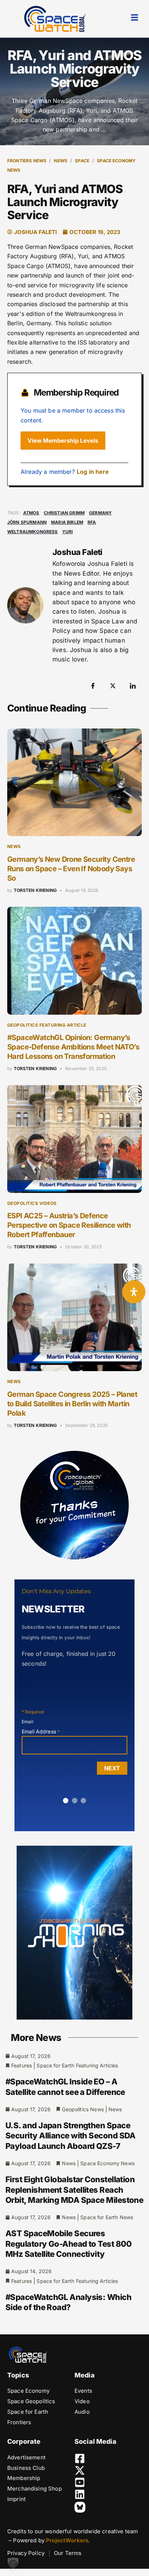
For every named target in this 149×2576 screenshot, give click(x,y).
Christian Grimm (64, 513)
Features (22, 2065)
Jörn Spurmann (27, 522)
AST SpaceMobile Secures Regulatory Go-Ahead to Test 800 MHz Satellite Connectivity (68, 2244)
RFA (92, 522)
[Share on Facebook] (93, 685)
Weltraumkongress (33, 532)
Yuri (68, 532)
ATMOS (31, 513)
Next (112, 1768)
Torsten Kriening (35, 890)
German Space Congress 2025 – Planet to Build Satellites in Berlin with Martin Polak (72, 1404)
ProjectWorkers (67, 2540)
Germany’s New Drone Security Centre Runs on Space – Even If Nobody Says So (71, 869)
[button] (13, 2563)
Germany (100, 513)
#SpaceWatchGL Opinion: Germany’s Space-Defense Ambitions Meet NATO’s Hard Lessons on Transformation (73, 1047)
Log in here (93, 472)
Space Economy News (107, 2163)
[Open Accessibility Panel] (134, 1292)
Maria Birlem (67, 522)
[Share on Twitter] (113, 685)
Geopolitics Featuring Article (47, 1025)
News (61, 161)
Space (82, 161)
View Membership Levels (63, 441)
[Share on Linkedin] (133, 685)
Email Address (41, 1731)
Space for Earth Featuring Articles (77, 2065)
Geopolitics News (83, 2109)
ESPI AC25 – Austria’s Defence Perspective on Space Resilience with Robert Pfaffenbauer (69, 1225)
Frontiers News (27, 161)
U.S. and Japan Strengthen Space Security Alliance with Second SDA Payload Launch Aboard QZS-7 (71, 2136)
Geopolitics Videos (32, 1203)
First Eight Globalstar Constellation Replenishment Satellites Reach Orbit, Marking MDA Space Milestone (74, 2190)
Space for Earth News (107, 2217)
